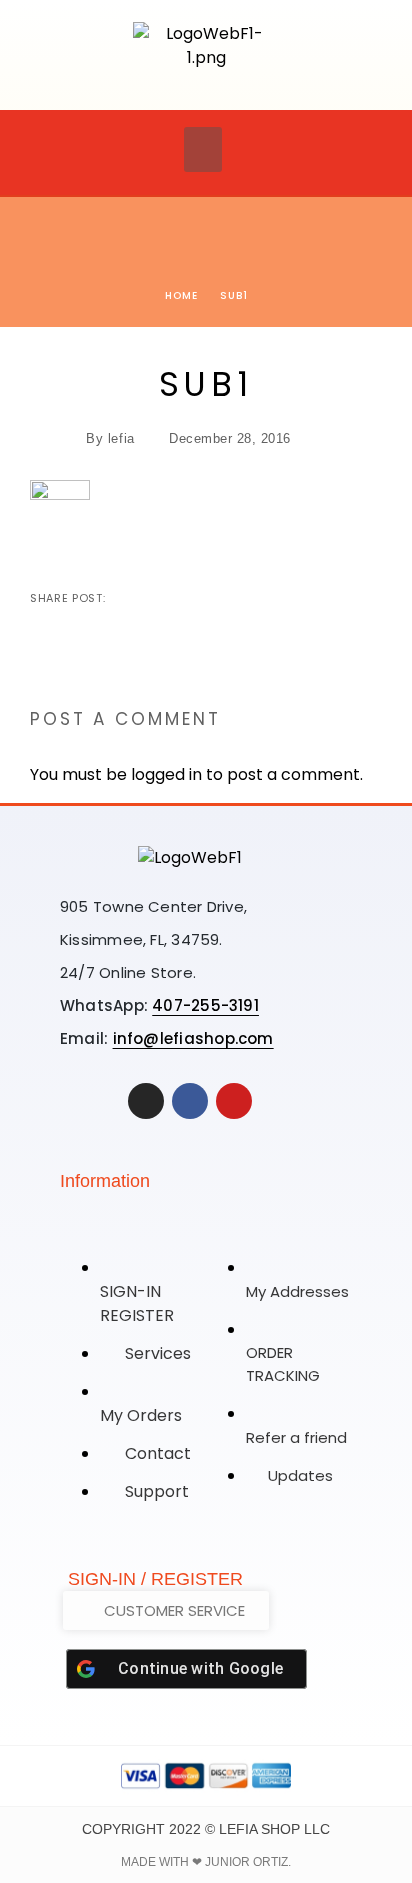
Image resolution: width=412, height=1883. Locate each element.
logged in (166, 774)
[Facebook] (190, 1101)
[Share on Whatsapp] (219, 598)
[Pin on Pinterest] (187, 598)
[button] (203, 149)
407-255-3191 (205, 1005)
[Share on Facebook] (123, 598)
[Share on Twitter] (155, 598)
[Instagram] (146, 1101)
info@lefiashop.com (193, 1038)
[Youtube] (234, 1101)
